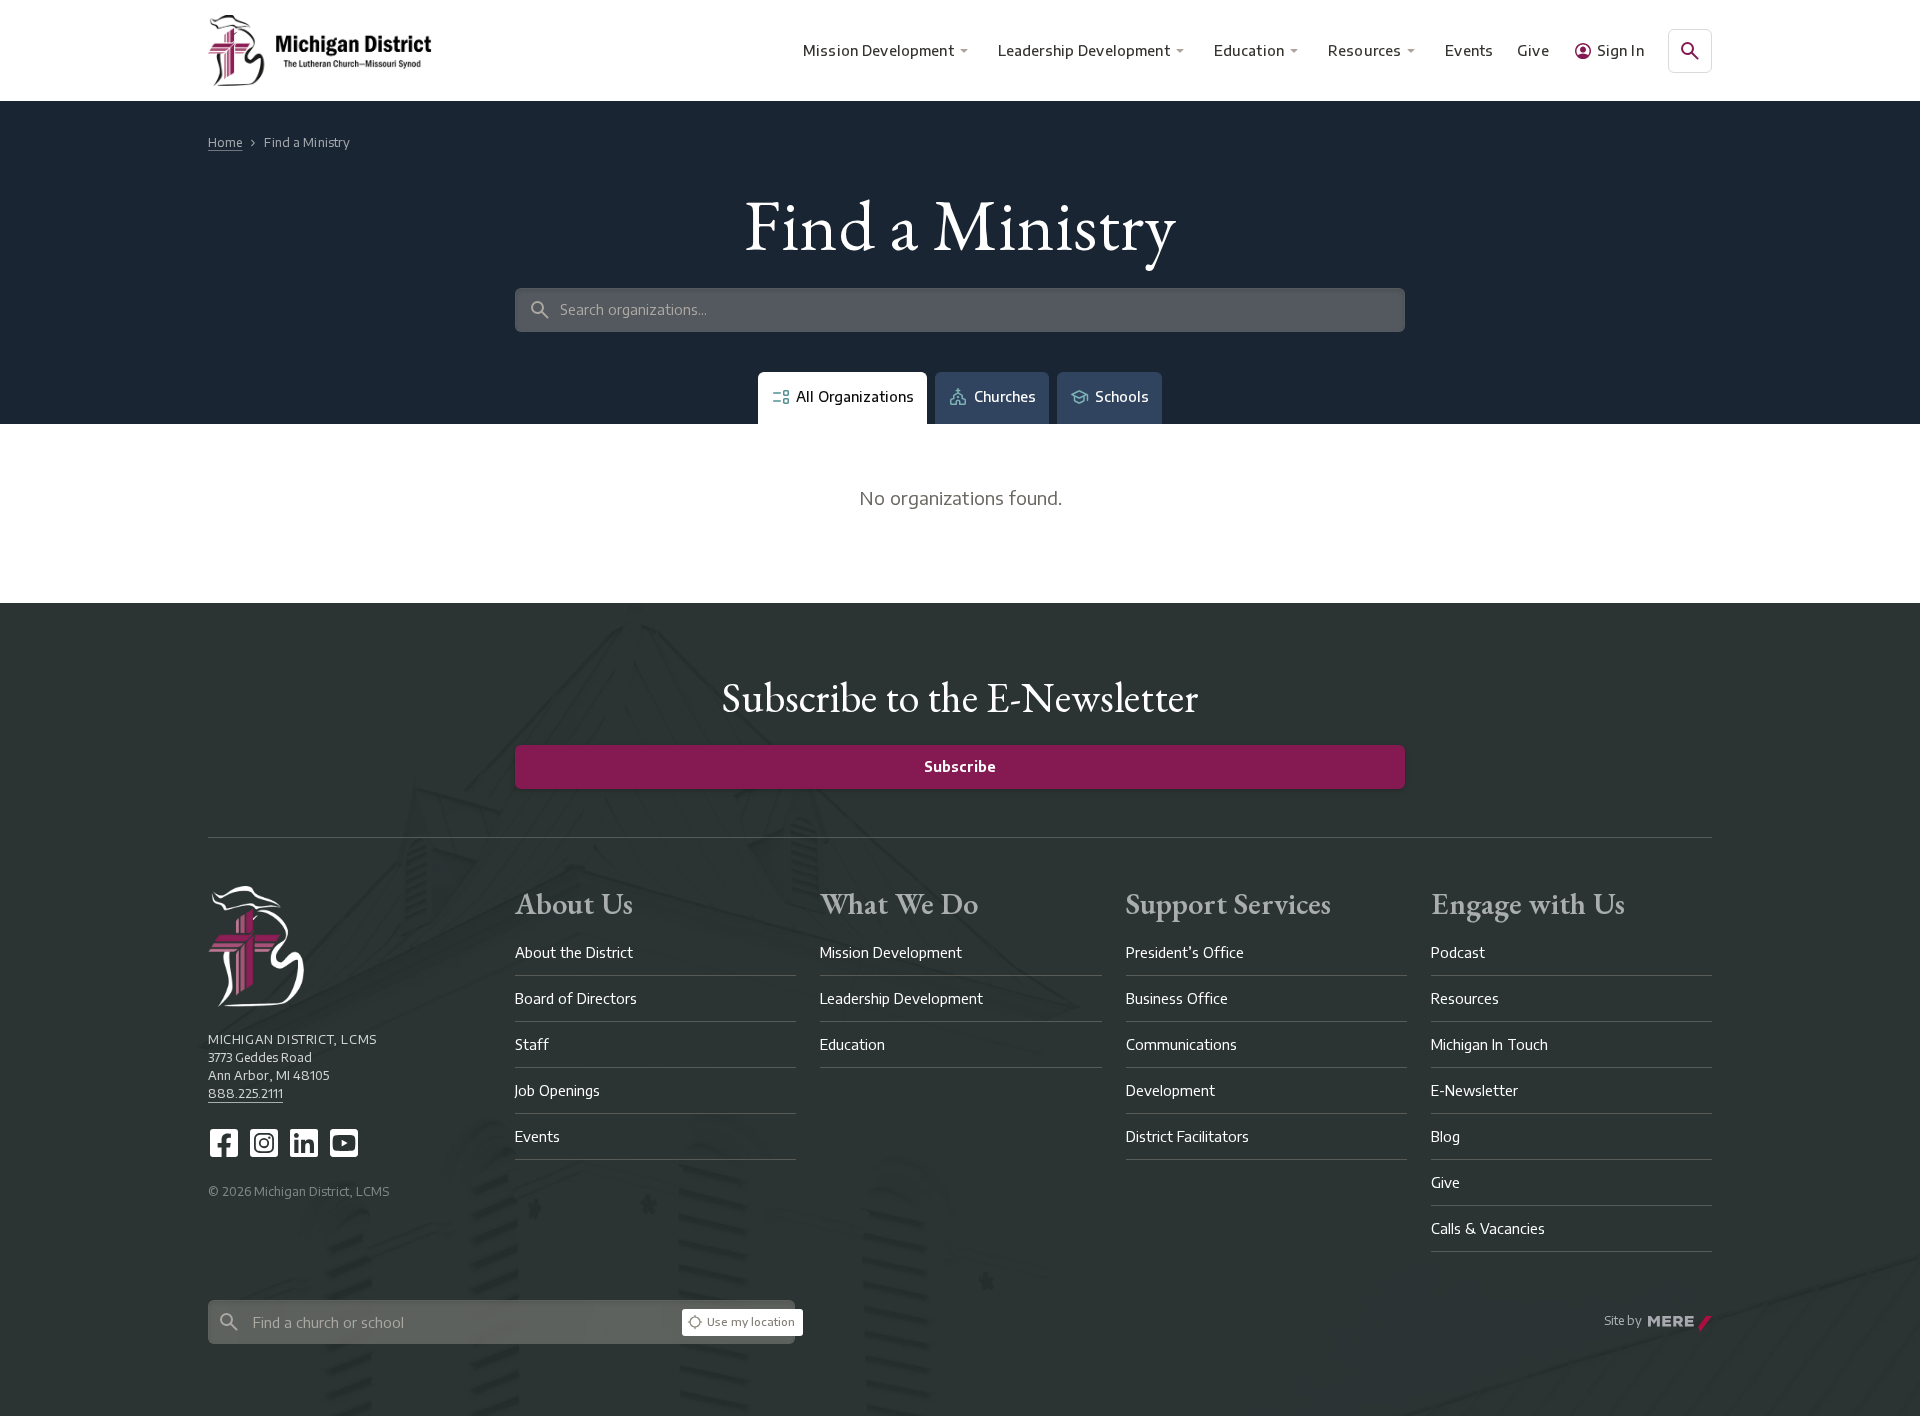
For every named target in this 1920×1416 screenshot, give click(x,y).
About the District (574, 952)
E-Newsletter (1474, 1090)
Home (225, 142)
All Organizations (855, 396)
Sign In (1620, 50)
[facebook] (224, 1143)
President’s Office (1185, 952)
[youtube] (344, 1143)
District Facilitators (1187, 1136)
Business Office (1177, 998)
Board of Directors (576, 998)
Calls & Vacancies (1488, 1228)
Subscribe (960, 766)
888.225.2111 (245, 1093)
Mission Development (878, 50)
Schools (1122, 396)
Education (1249, 50)
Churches (1005, 396)
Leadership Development (1084, 50)
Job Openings (557, 1090)
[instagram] (264, 1143)
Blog (1445, 1136)
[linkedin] (304, 1143)
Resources (1364, 50)
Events (1470, 50)
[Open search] (1690, 51)
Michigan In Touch (1489, 1044)
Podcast (1458, 952)
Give (1533, 50)
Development (1170, 1090)
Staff (532, 1044)
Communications (1181, 1044)
